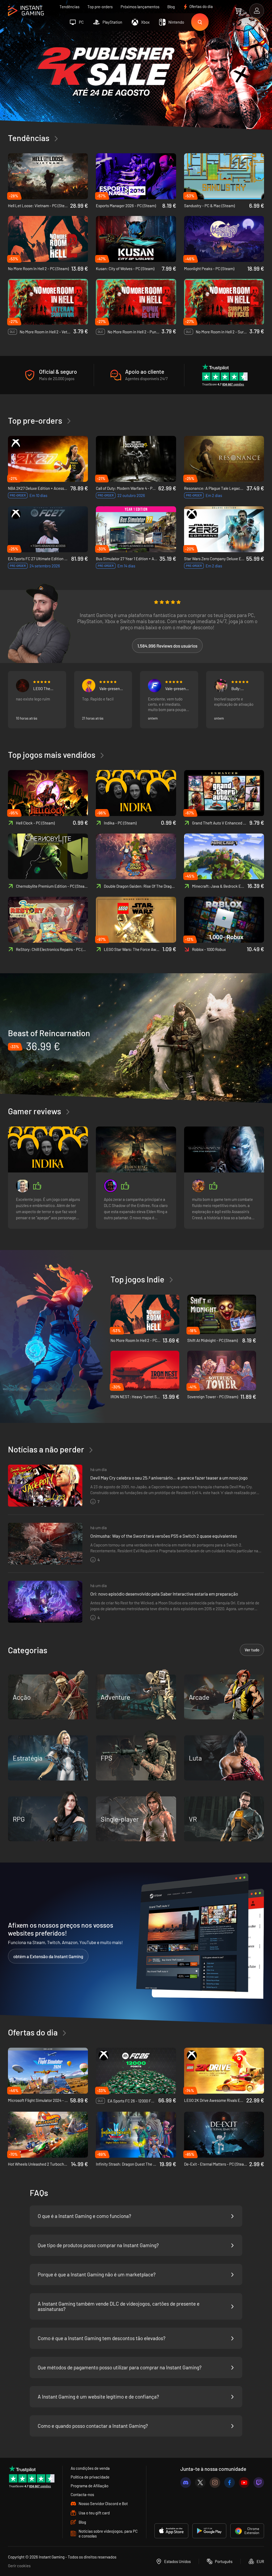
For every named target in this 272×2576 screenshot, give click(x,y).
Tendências (69, 7)
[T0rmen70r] (110, 1186)
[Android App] (209, 2531)
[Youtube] (244, 2483)
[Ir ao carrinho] (238, 11)
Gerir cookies (19, 2566)
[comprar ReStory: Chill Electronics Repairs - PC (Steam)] (48, 920)
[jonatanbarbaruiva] (23, 1186)
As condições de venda (90, 2468)
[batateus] (221, 686)
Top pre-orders (100, 7)
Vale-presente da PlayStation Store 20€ (178, 688)
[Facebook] (229, 2483)
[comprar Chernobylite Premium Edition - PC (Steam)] (48, 856)
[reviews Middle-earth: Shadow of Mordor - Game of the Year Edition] (224, 1149)
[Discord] (186, 2483)
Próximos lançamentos (140, 7)
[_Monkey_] (89, 686)
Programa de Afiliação (90, 2486)
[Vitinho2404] (23, 686)
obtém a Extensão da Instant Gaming (48, 1956)
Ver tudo (252, 1650)
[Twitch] (259, 2483)
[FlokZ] (155, 686)
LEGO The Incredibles (43, 688)
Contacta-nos (82, 2494)
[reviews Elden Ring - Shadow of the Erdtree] (136, 1149)
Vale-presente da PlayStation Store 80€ (112, 688)
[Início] (26, 11)
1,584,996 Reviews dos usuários (167, 646)
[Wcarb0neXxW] (199, 1186)
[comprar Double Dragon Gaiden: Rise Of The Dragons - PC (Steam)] (136, 856)
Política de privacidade (90, 2477)
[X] (200, 2483)
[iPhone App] (171, 2531)
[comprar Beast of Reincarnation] (136, 1039)
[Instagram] (215, 2483)
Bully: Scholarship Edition (241, 688)
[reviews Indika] (48, 1149)
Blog (171, 7)
